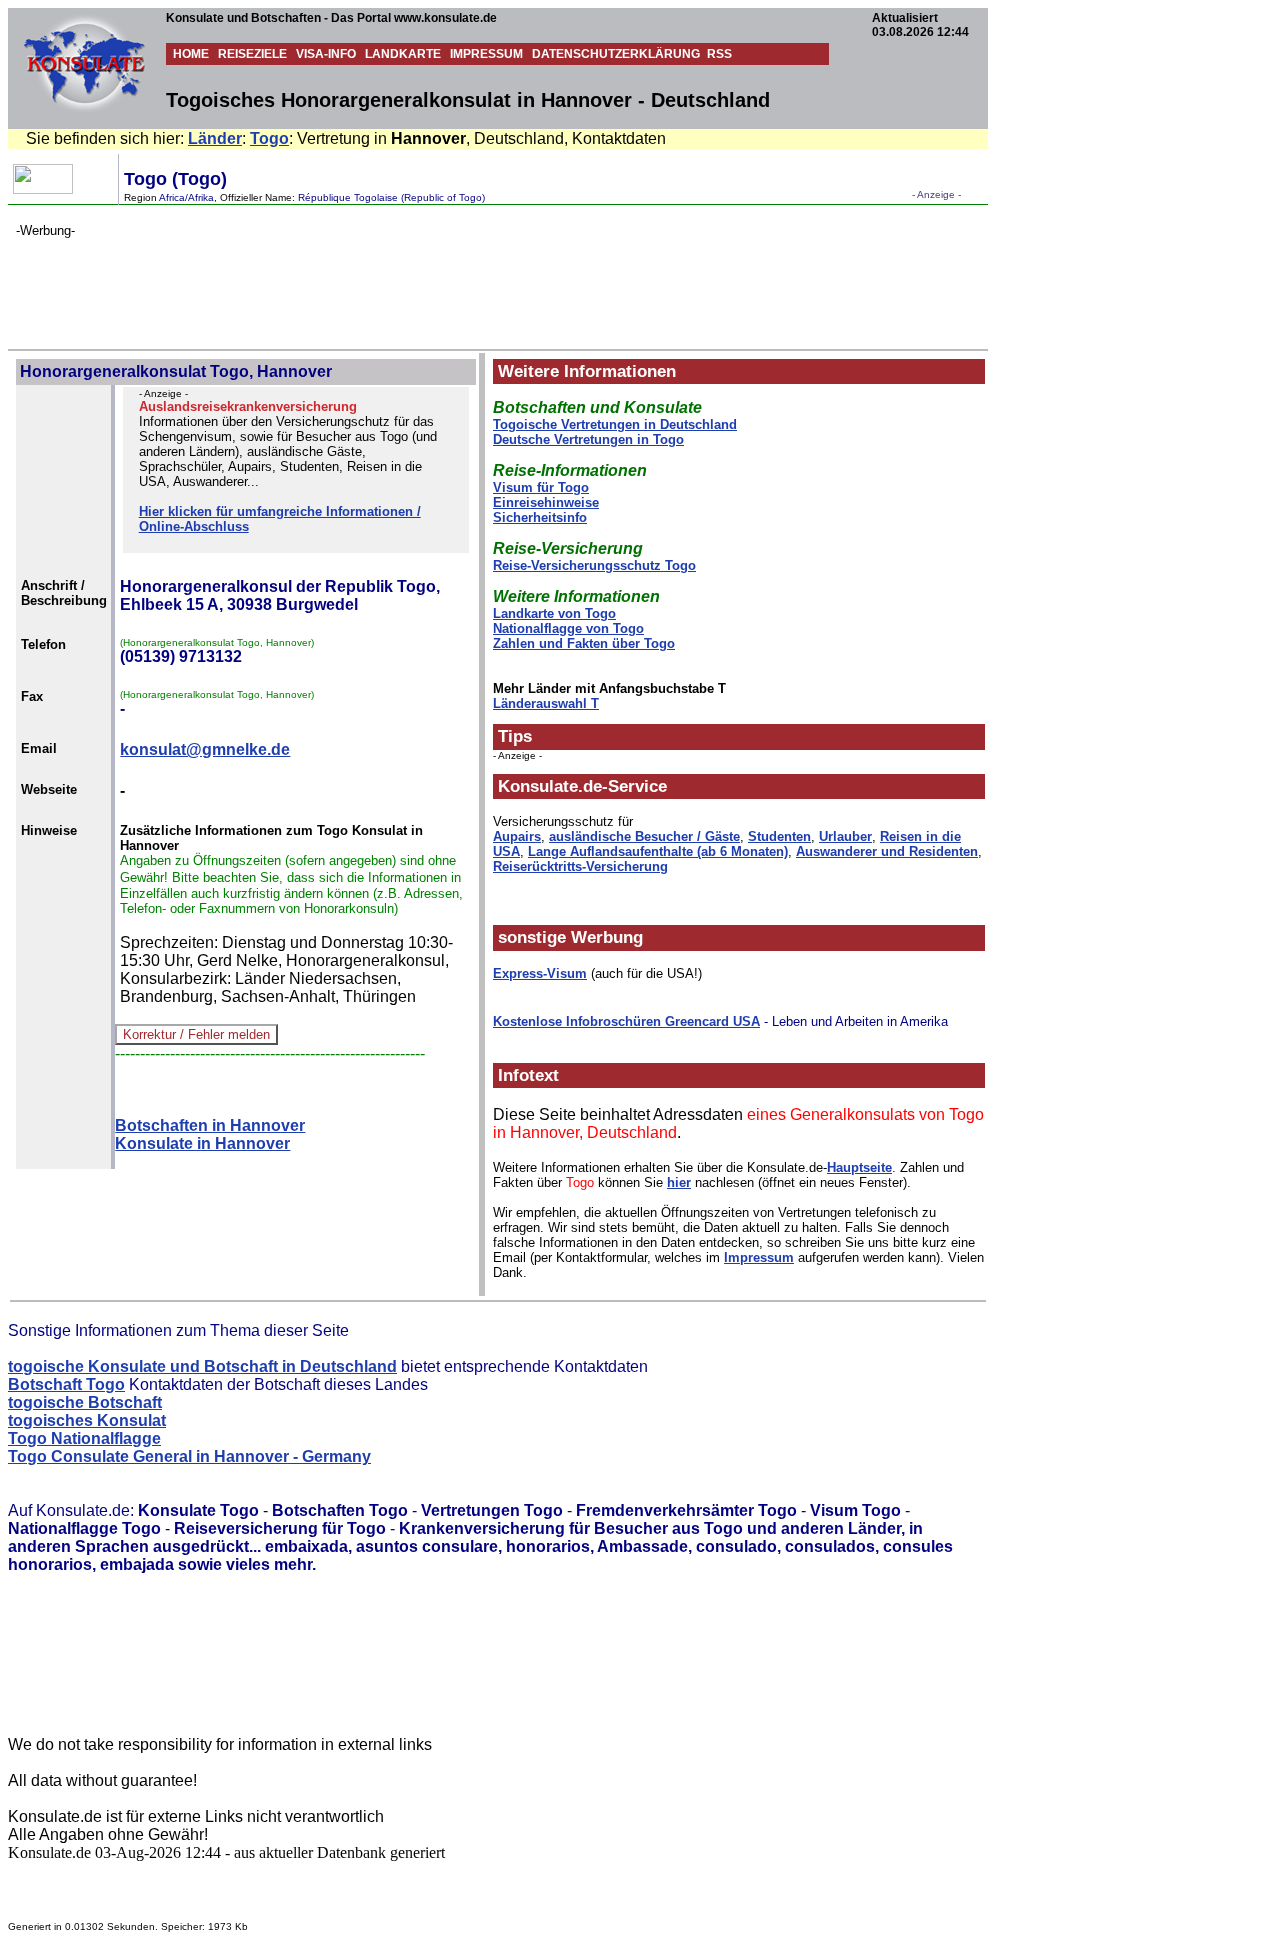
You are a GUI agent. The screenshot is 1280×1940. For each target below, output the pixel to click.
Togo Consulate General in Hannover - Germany (189, 1456)
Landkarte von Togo (554, 613)
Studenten (779, 836)
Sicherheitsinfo (540, 517)
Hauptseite (859, 1167)
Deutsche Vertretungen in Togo (588, 439)
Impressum (759, 1257)
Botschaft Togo (66, 1384)
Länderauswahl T (546, 703)
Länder (215, 138)
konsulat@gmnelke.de (205, 749)
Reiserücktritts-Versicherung (580, 866)
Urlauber (845, 836)
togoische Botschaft (85, 1402)
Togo (269, 138)
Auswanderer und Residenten (887, 851)
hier (679, 1182)
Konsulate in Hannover (202, 1143)
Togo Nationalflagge (84, 1438)
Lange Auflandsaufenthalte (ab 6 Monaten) (658, 851)
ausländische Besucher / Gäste (644, 836)
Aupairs (517, 836)
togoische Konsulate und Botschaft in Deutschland (202, 1366)
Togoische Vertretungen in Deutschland (615, 424)
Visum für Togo (541, 487)
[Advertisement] (380, 283)
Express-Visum (540, 973)
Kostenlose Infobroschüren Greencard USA (626, 1021)
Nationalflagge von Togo (568, 628)
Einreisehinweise (546, 502)
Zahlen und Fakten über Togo (584, 643)
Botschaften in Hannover (210, 1125)
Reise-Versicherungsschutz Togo (594, 565)
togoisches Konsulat (87, 1420)
